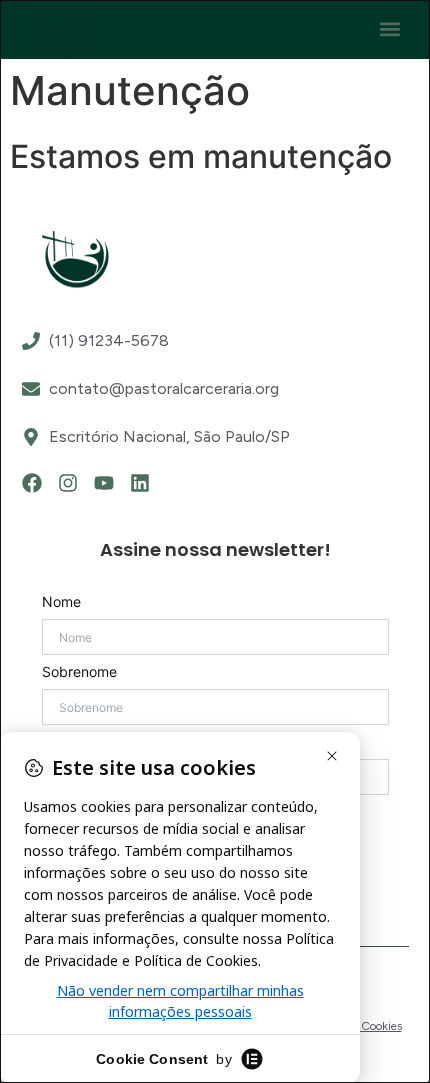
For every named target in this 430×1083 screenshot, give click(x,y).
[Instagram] (68, 483)
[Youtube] (104, 483)
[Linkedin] (140, 483)
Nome (61, 602)
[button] (389, 29)
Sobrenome (79, 672)
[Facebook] (32, 483)
